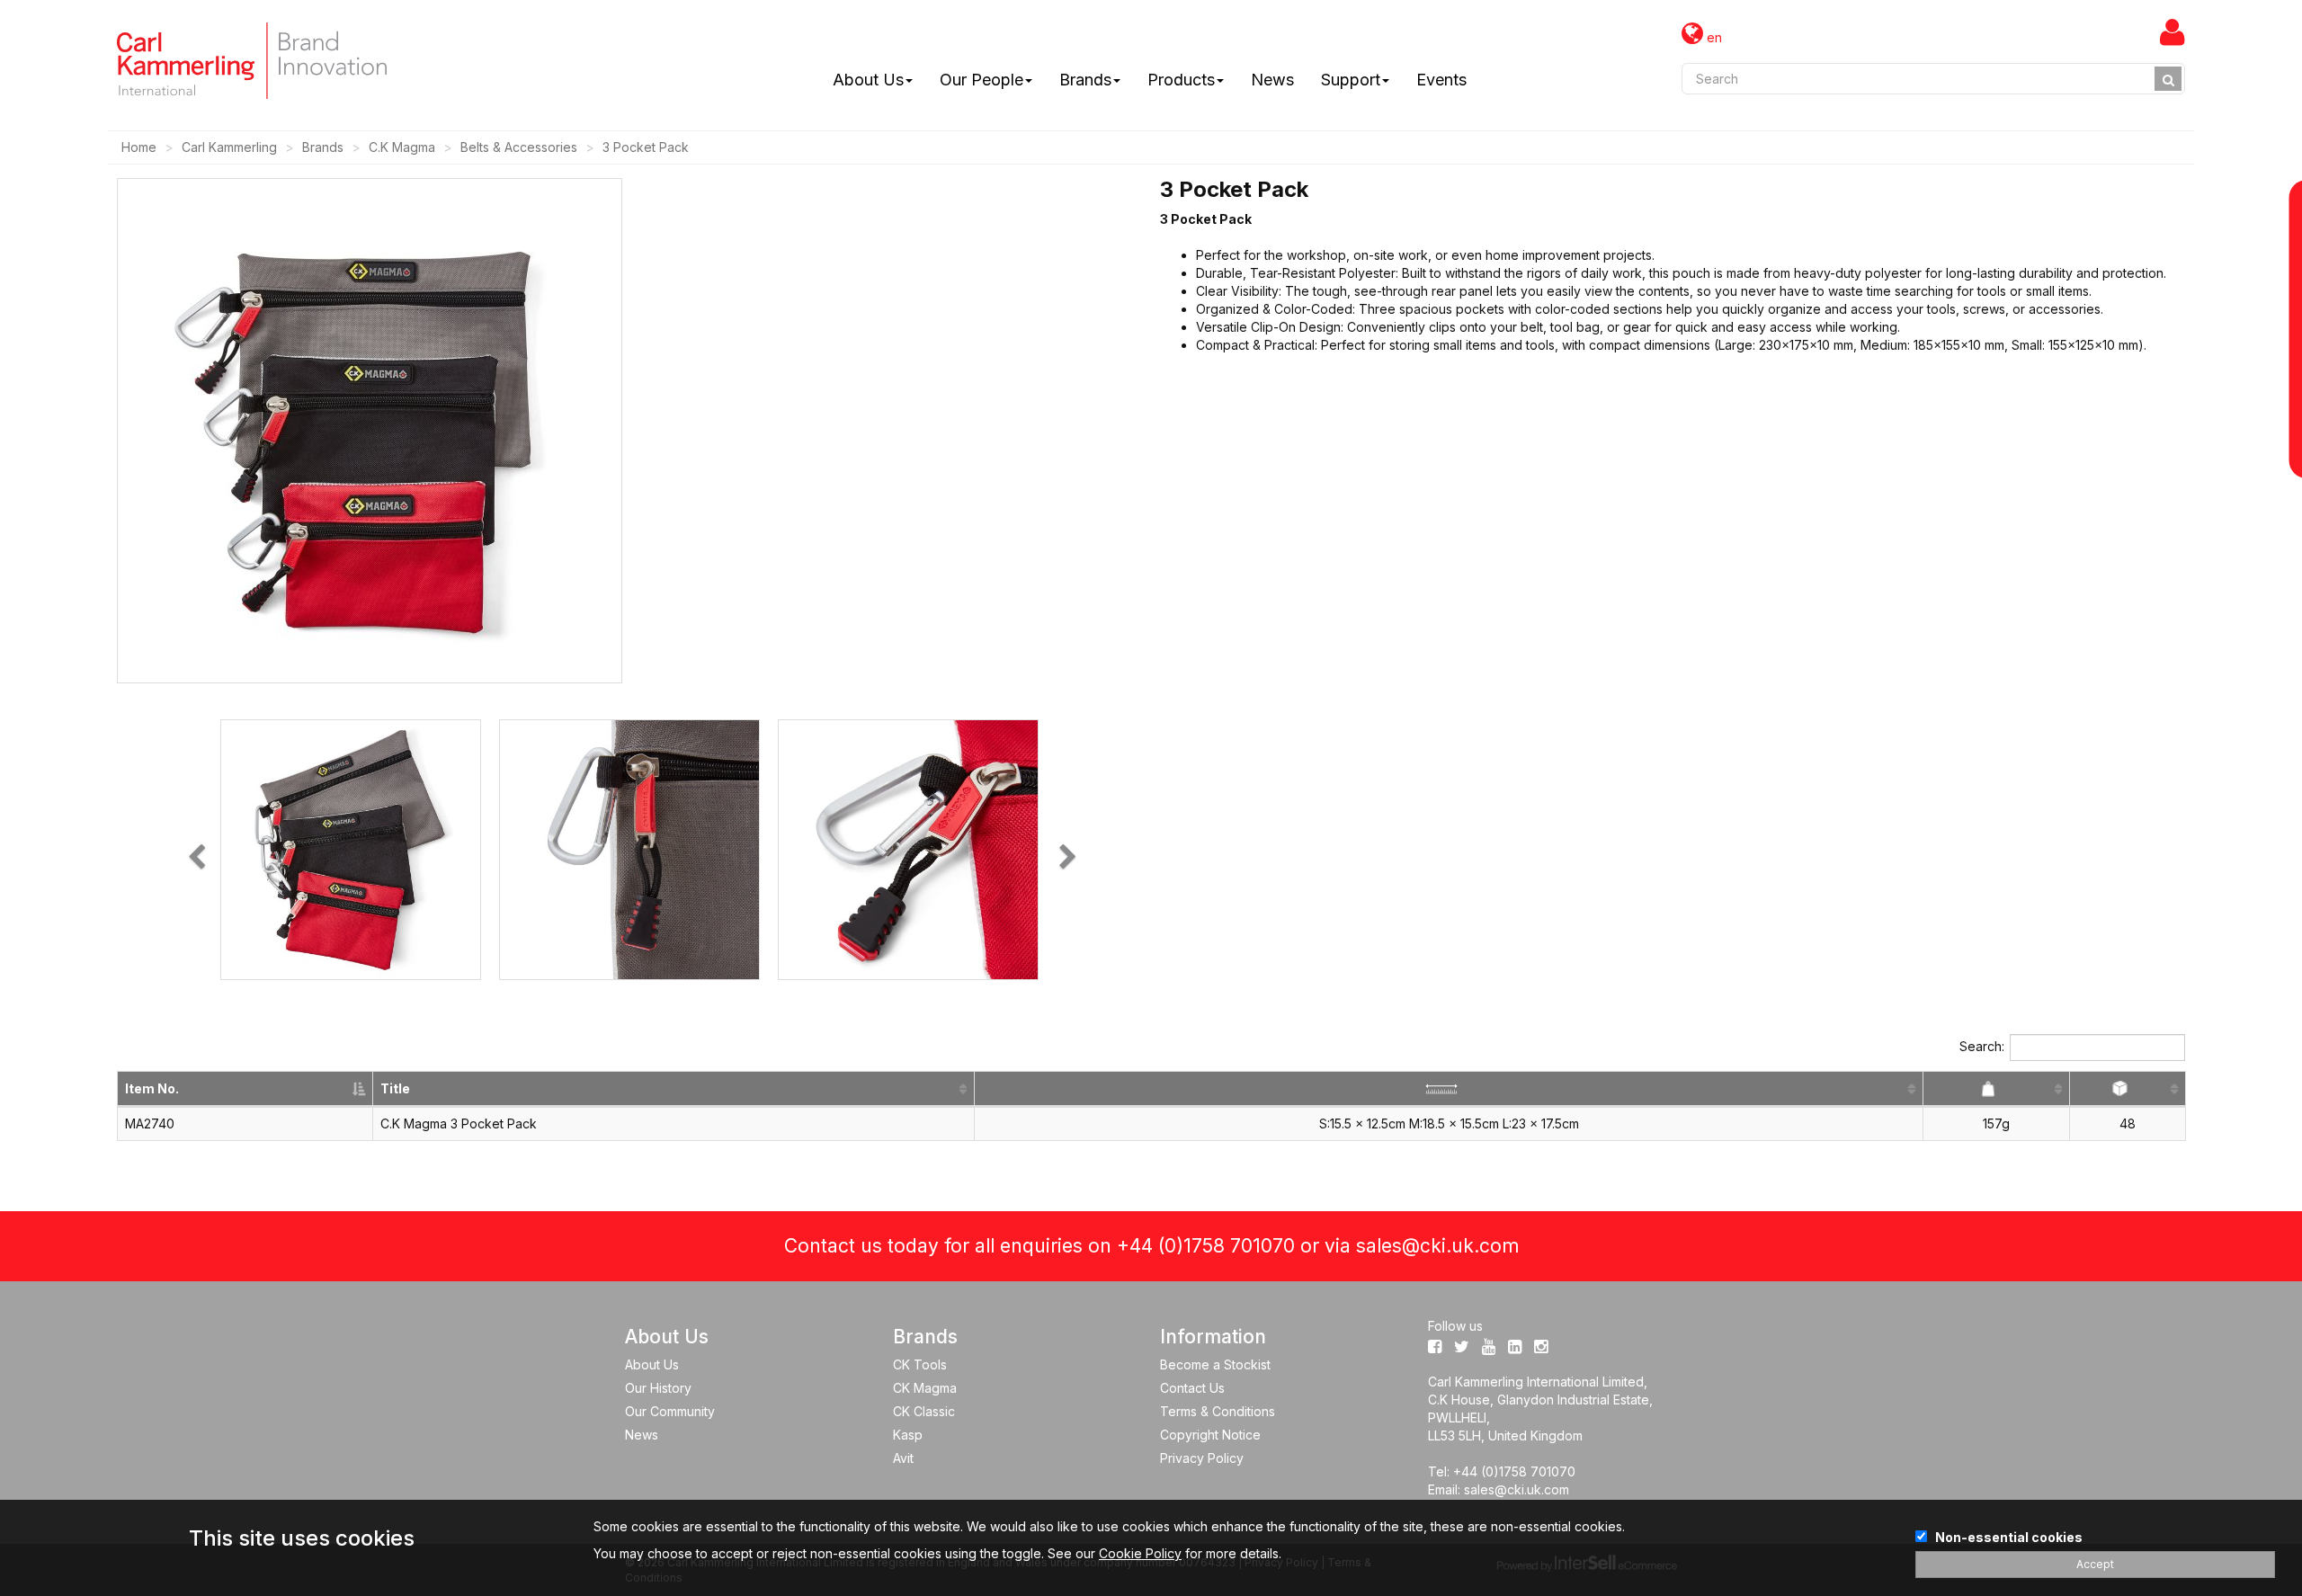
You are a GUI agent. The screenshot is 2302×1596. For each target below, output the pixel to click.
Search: (1982, 1046)
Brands (1085, 80)
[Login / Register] (2173, 31)
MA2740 (150, 1123)
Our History (658, 1388)
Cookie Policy (1140, 1553)
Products (1181, 80)
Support (1351, 80)
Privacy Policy (1202, 1458)
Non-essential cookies (2009, 1537)
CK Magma (925, 1388)
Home (139, 147)
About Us (868, 80)
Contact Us (1192, 1388)
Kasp (908, 1435)
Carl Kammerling (229, 147)
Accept (2095, 1564)
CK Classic (924, 1411)
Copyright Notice (1210, 1435)
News (1272, 80)
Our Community (670, 1411)
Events (1441, 80)
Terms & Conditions (1218, 1411)
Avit (903, 1458)
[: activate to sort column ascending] (1449, 1089)
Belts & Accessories (519, 147)
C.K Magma (402, 147)
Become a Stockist (1215, 1364)
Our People (981, 80)
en (1713, 37)
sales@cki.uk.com (1437, 1246)
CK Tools (920, 1364)
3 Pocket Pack (646, 147)
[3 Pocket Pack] (351, 850)
